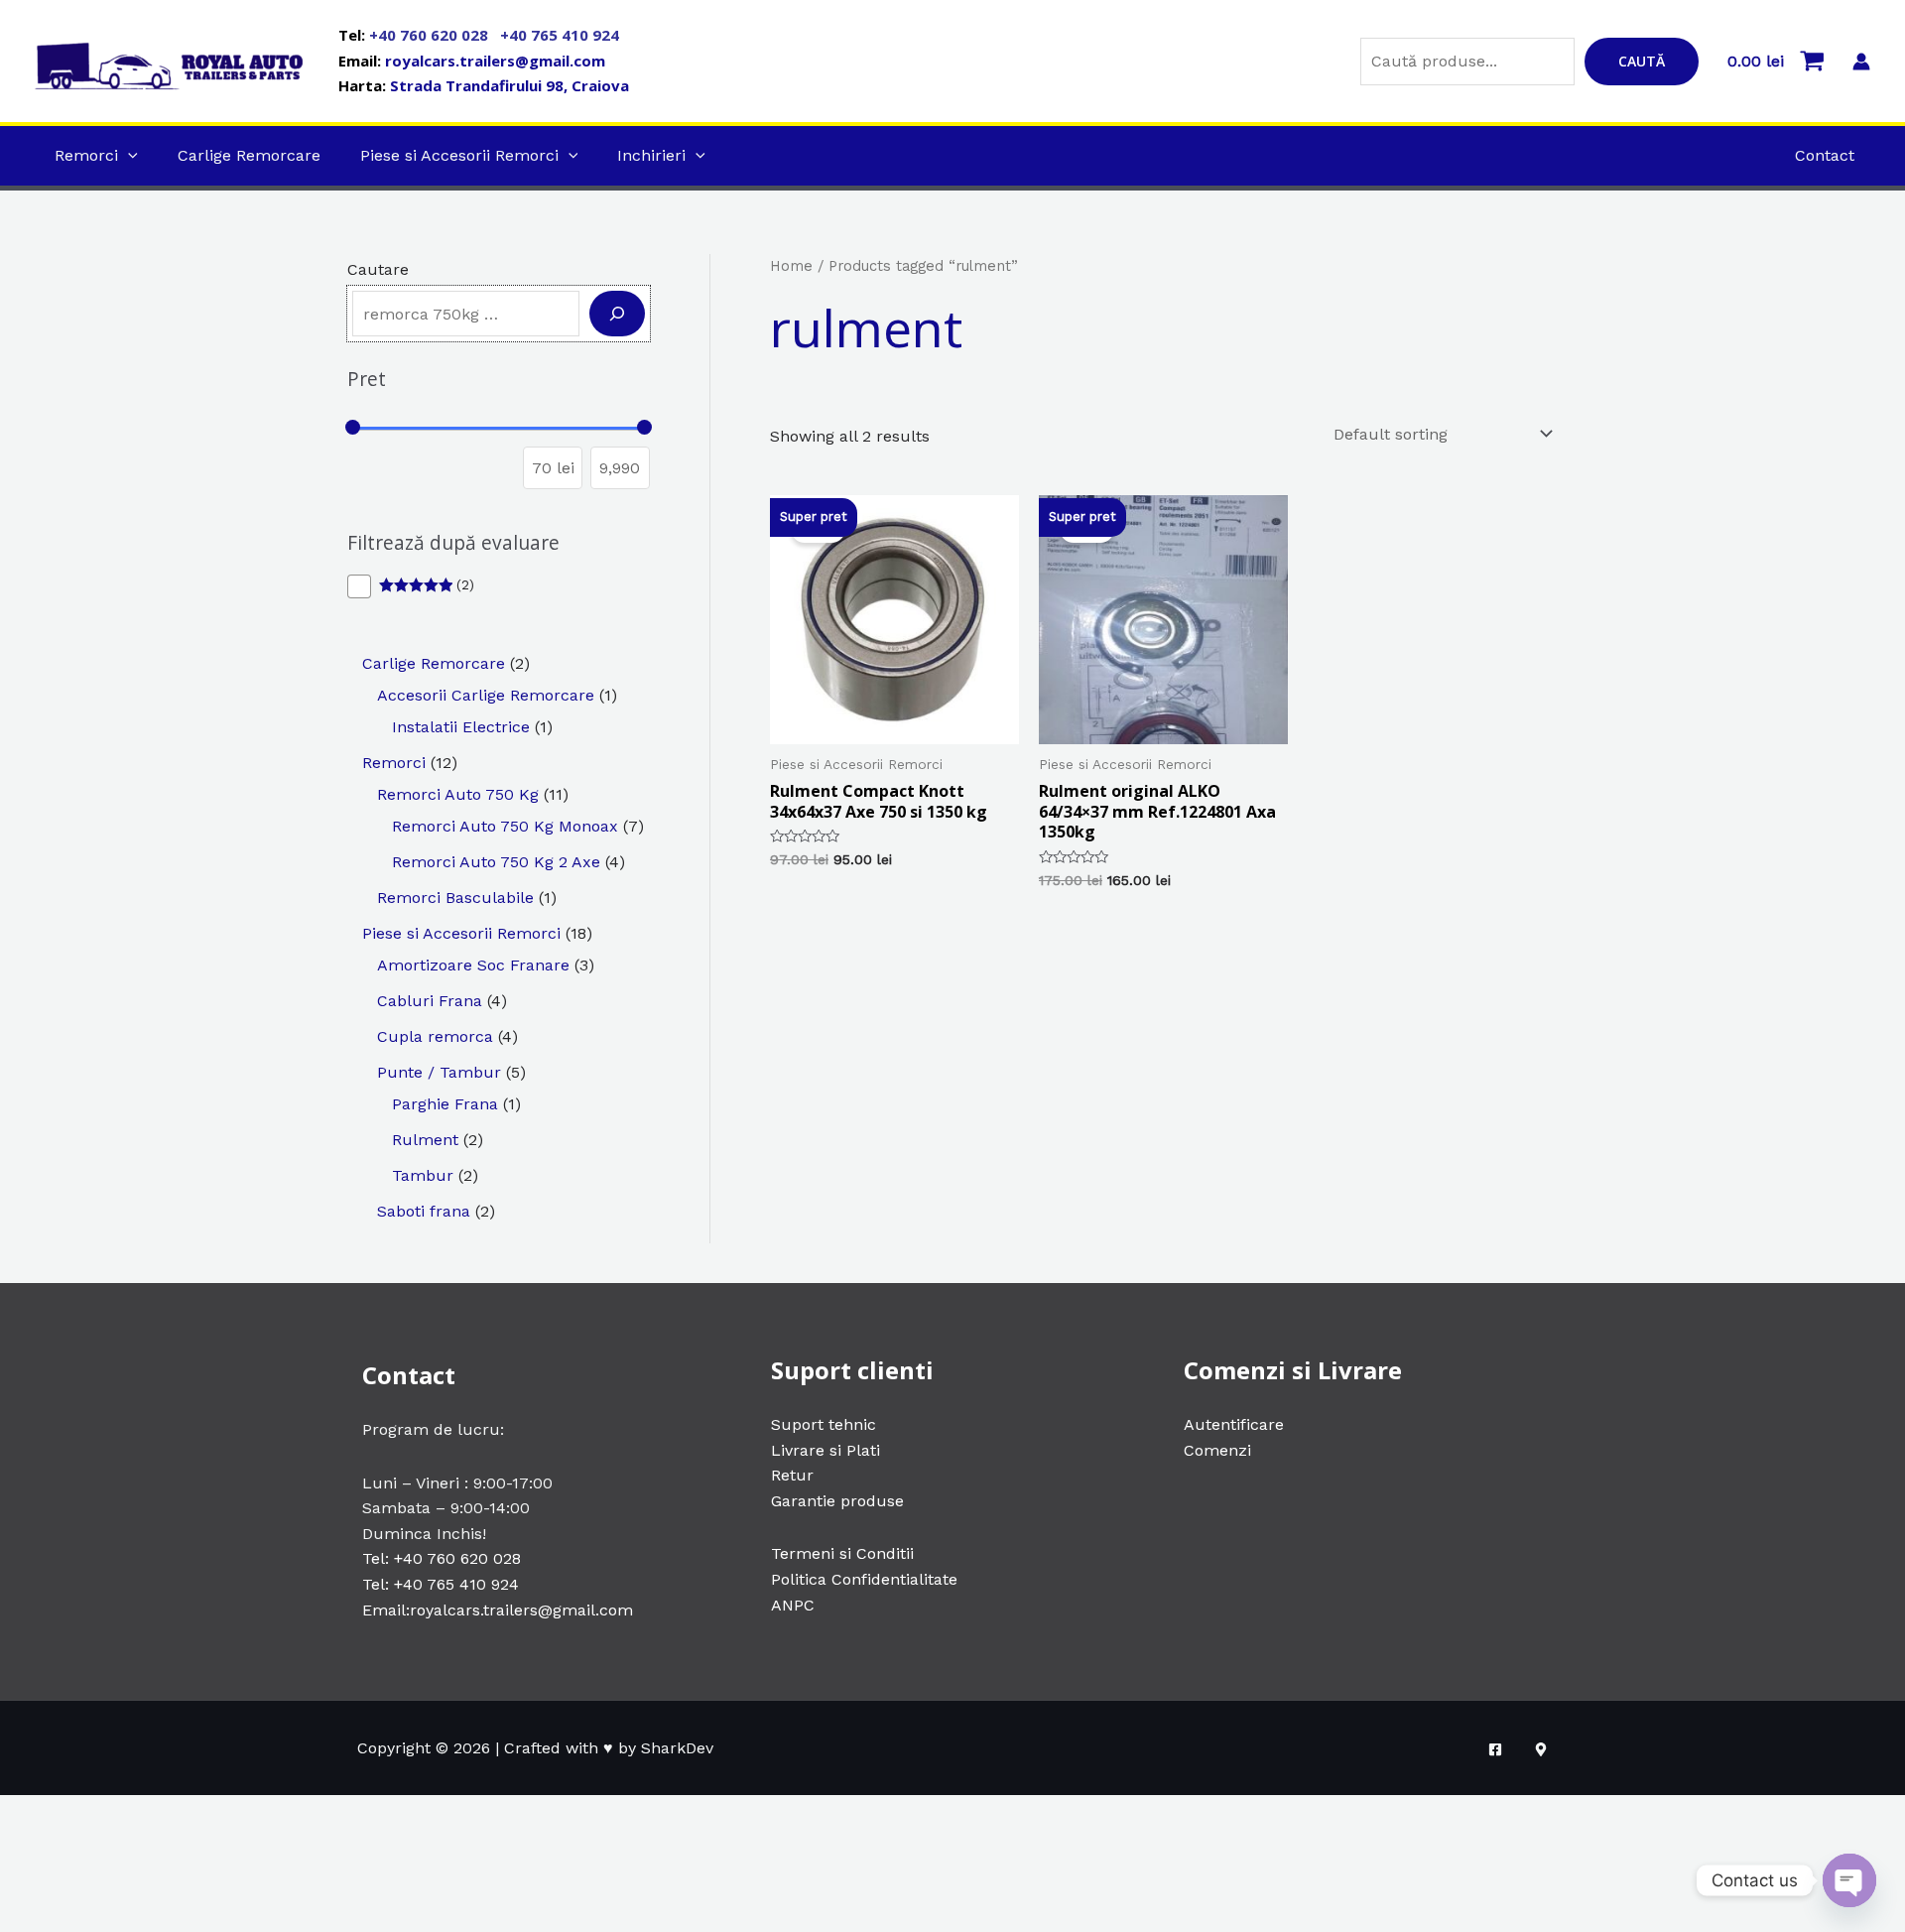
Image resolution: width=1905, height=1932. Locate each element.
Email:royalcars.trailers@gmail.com (498, 1610)
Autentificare (1234, 1424)
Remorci (86, 155)
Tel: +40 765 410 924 (441, 1584)
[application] (128, 155)
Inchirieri (651, 155)
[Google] (1541, 1749)
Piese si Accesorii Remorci (459, 155)
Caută (1642, 61)
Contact (1825, 155)
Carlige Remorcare (249, 155)
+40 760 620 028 (431, 35)
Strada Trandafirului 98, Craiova (509, 85)
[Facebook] (1495, 1749)
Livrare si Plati (825, 1450)
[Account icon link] (1861, 62)
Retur (792, 1475)
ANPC (793, 1605)
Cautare (378, 269)
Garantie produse (837, 1501)
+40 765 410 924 (560, 35)
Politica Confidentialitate (864, 1579)
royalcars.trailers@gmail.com (495, 61)
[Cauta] (617, 314)
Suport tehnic (824, 1424)
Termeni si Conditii (842, 1553)
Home (791, 266)
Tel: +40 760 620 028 (442, 1558)
